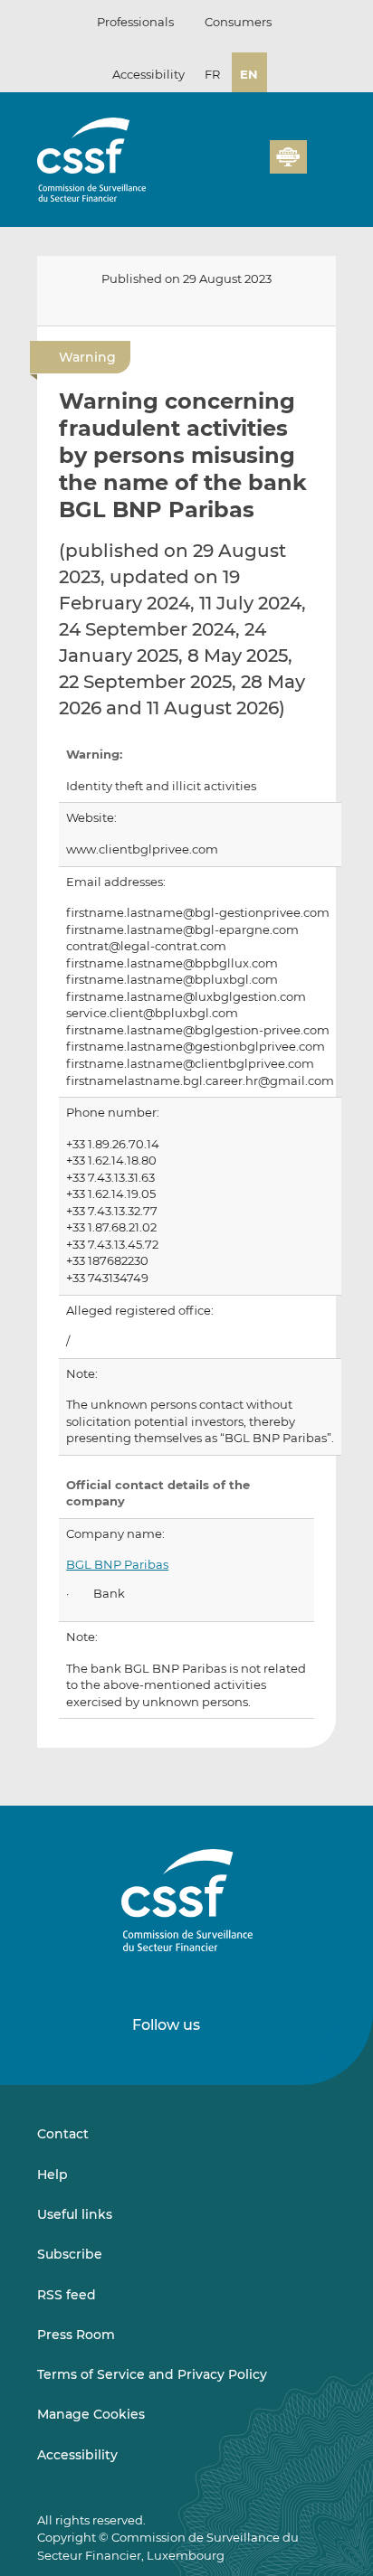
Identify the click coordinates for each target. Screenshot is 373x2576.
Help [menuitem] (53, 2175)
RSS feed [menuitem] (67, 2295)
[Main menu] (321, 153)
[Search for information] (228, 167)
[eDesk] (288, 157)
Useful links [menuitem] (75, 2214)
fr (212, 74)
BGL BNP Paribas (117, 1565)
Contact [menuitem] (63, 2134)
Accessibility (148, 74)
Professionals (135, 22)
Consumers (238, 22)
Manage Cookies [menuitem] (91, 2414)
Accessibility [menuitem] (77, 2455)
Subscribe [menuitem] (70, 2254)
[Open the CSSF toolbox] (250, 167)
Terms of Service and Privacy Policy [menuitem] (152, 2374)
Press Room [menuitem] (76, 2335)
